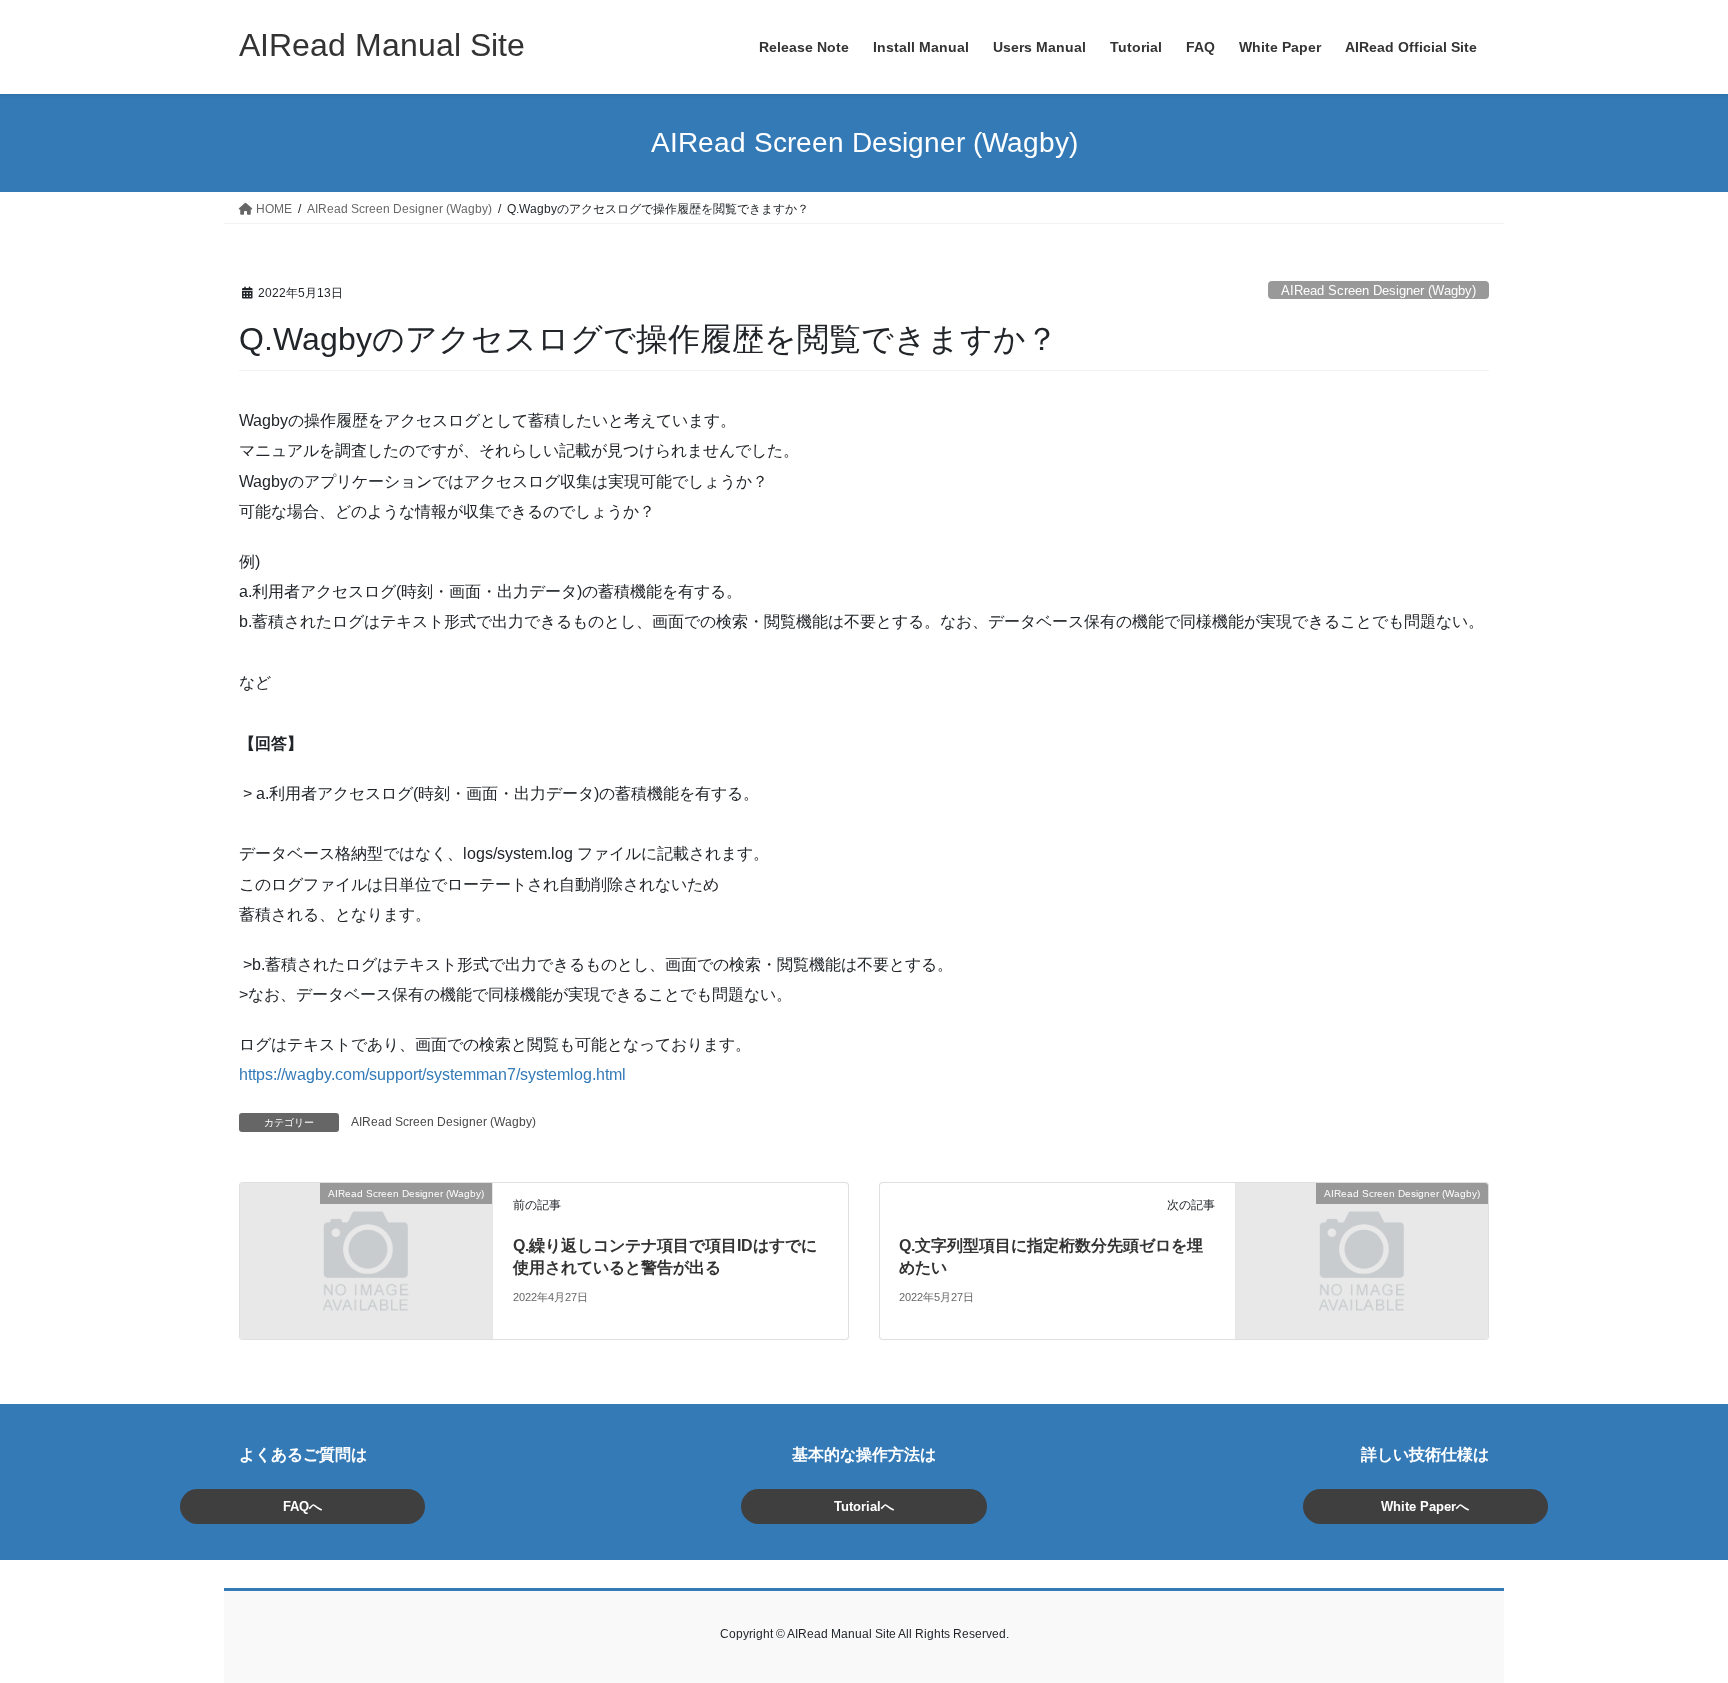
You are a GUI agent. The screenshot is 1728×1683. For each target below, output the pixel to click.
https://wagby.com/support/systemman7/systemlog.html (432, 1074)
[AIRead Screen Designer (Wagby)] (366, 1259)
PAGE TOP (1669, 1615)
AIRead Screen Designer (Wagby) (1378, 290)
